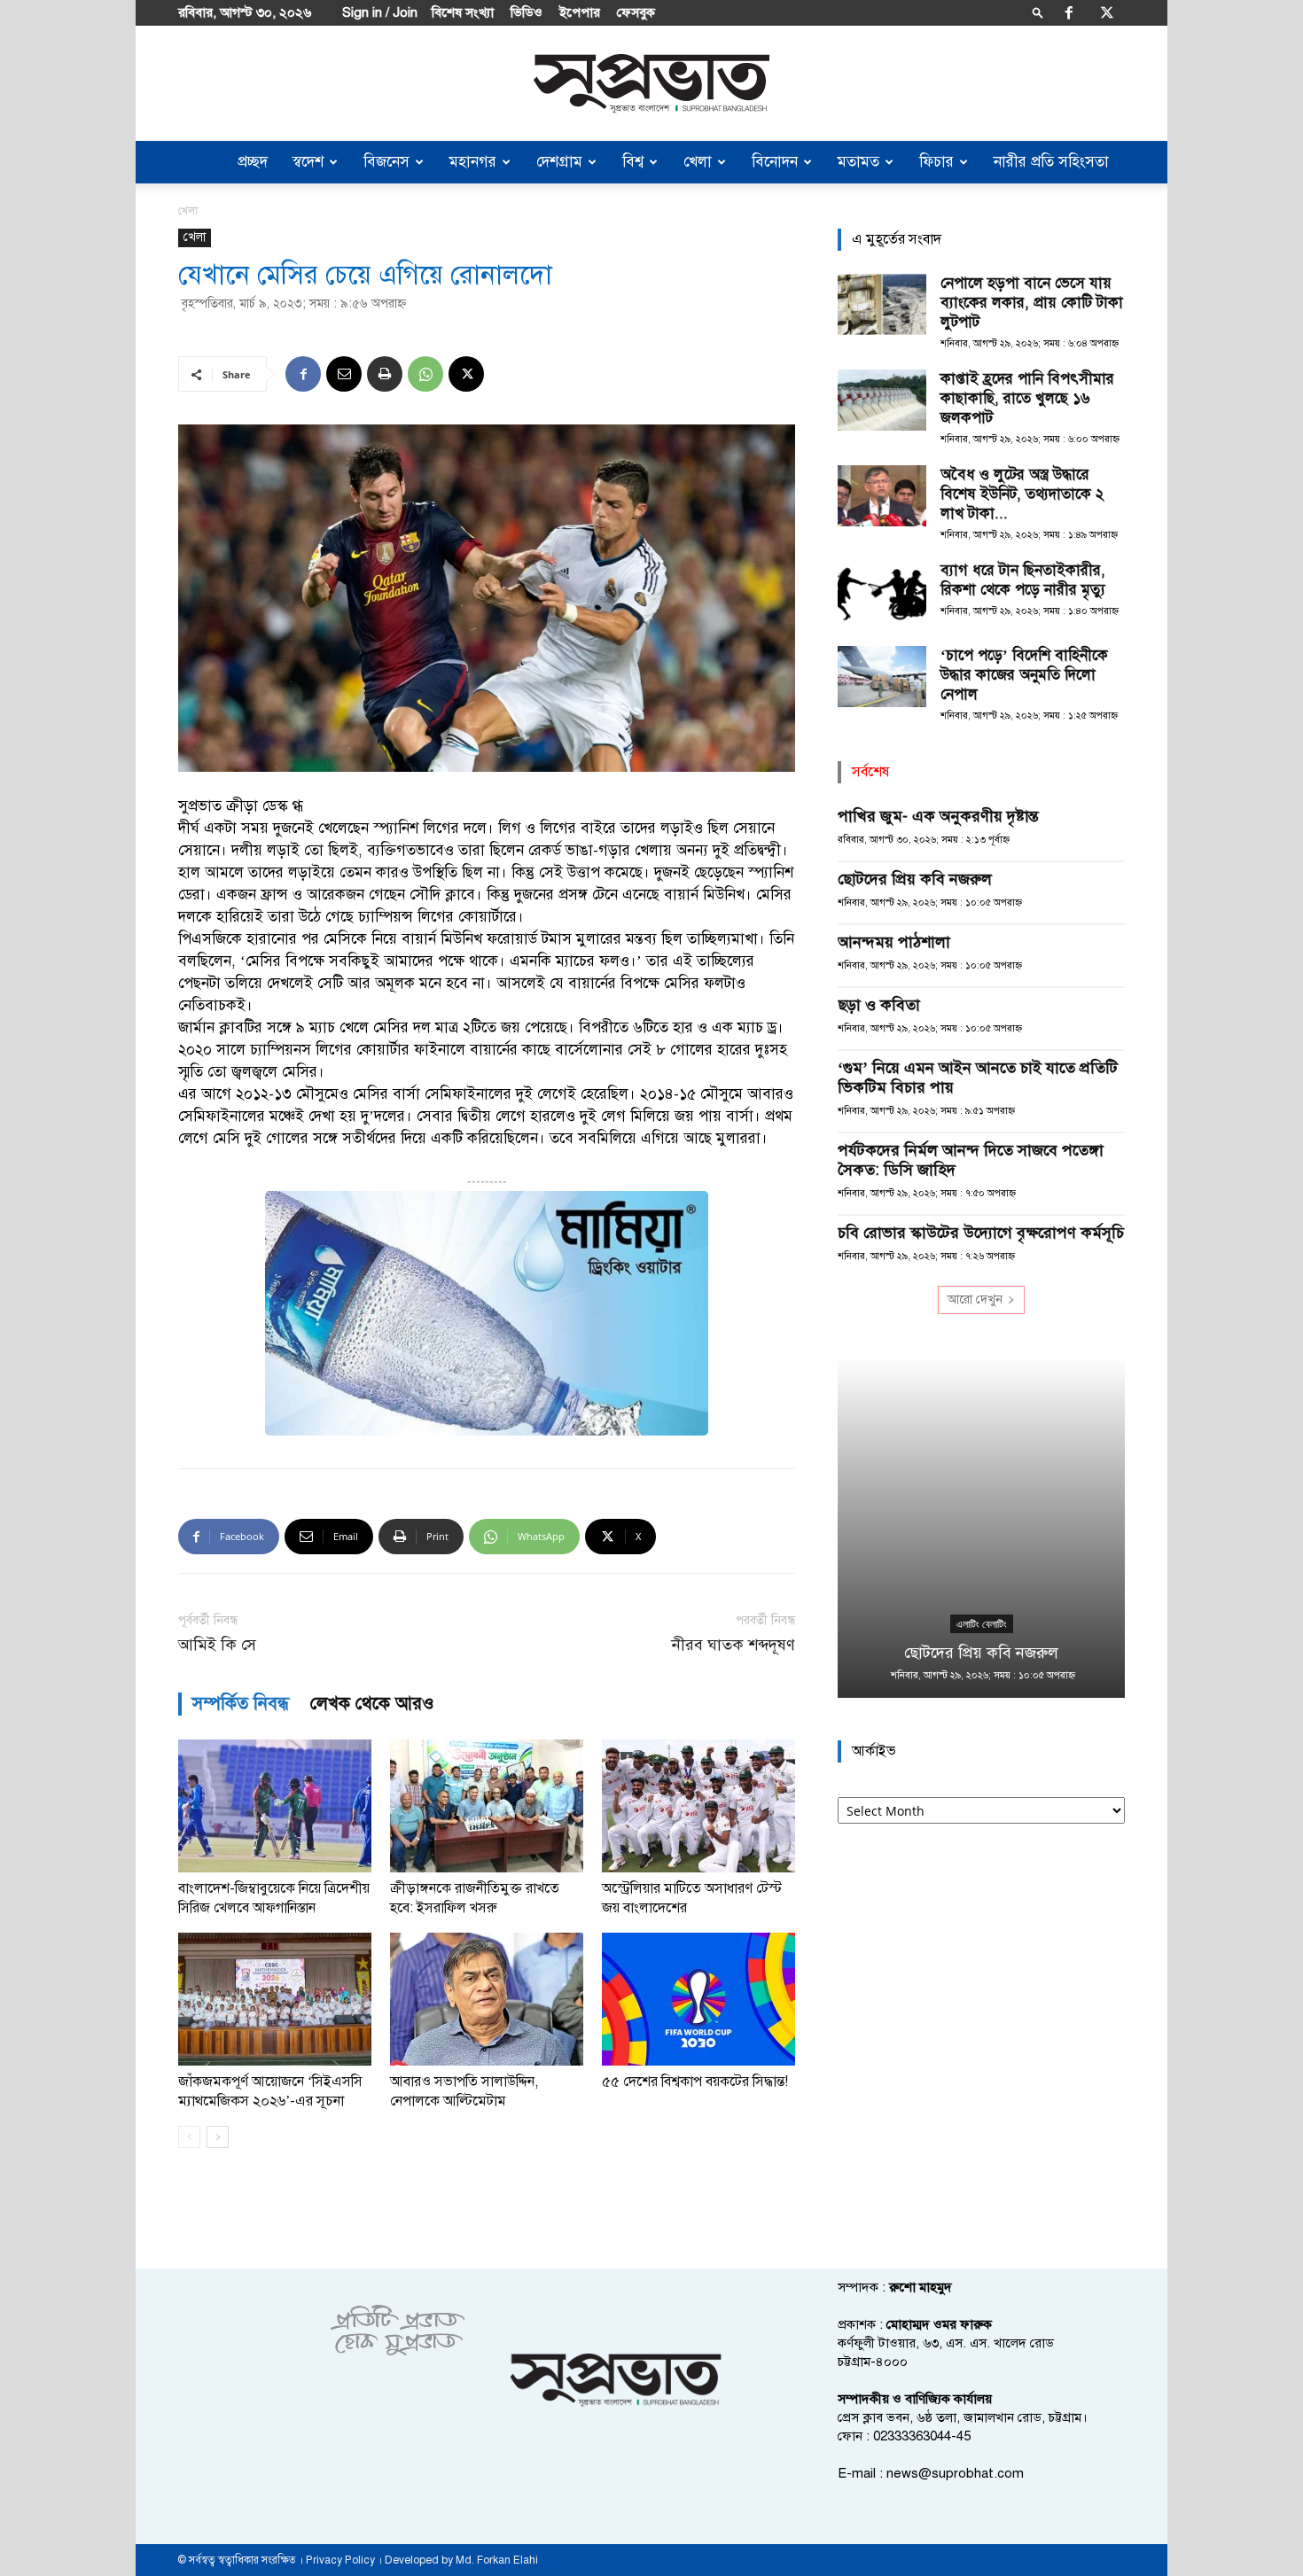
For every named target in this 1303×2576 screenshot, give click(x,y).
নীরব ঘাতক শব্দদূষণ (733, 1645)
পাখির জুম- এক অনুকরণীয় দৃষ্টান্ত (938, 816)
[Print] (385, 374)
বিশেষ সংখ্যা (463, 12)
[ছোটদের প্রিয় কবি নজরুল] (981, 1527)
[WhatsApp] (425, 374)
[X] (1107, 12)
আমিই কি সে (217, 1645)
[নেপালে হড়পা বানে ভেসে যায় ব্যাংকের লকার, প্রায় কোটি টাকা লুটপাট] (882, 304)
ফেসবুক (636, 12)
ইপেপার (580, 12)
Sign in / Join (380, 12)
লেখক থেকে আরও (372, 1704)
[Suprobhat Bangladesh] (651, 84)
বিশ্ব (633, 162)
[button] (1038, 12)
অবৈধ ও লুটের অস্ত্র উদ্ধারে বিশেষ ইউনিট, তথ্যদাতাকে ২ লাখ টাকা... (1022, 494)
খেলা (698, 162)
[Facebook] (1069, 12)
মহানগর (473, 162)
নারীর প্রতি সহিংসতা (1051, 162)
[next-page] (218, 2137)
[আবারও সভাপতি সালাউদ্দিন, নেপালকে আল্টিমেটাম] (487, 1999)
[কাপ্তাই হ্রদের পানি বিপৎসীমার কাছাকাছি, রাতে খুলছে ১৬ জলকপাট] (882, 400)
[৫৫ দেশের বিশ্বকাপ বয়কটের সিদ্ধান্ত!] (698, 1999)
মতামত (858, 162)
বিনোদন (775, 162)
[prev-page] (189, 2137)
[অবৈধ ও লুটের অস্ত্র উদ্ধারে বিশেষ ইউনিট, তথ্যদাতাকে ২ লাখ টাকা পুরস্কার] (882, 496)
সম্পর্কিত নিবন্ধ (241, 1704)
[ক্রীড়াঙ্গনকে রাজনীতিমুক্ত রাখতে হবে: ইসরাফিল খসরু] (487, 1806)
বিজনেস (386, 162)
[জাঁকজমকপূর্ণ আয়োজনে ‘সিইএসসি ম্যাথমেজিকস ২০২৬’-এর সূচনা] (275, 1999)
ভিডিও (527, 12)
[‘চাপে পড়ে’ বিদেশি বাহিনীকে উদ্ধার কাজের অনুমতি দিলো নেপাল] (882, 677)
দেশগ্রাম (559, 162)
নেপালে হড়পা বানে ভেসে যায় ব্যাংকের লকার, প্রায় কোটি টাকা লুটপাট (1032, 303)
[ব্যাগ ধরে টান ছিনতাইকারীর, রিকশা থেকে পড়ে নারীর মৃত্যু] (882, 591)
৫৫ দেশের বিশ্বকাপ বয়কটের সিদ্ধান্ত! (695, 2082)
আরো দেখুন (975, 1300)
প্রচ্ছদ (253, 162)
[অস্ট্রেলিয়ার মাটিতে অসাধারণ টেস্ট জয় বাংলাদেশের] (698, 1806)
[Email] (344, 374)
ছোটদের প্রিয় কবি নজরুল (915, 879)
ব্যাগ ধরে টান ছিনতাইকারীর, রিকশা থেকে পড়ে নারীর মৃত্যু (1023, 580)
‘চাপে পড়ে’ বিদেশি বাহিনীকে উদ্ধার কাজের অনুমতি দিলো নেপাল (1024, 675)
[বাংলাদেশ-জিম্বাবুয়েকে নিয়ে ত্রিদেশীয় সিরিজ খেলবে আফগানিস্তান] (275, 1806)
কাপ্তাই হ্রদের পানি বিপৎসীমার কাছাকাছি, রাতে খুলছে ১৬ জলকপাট (1027, 398)
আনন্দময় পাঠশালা (894, 942)
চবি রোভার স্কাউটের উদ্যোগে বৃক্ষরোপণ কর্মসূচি (981, 1233)
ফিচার (936, 162)
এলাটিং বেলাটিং (982, 1624)
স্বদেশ (308, 162)
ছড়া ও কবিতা (879, 1005)
